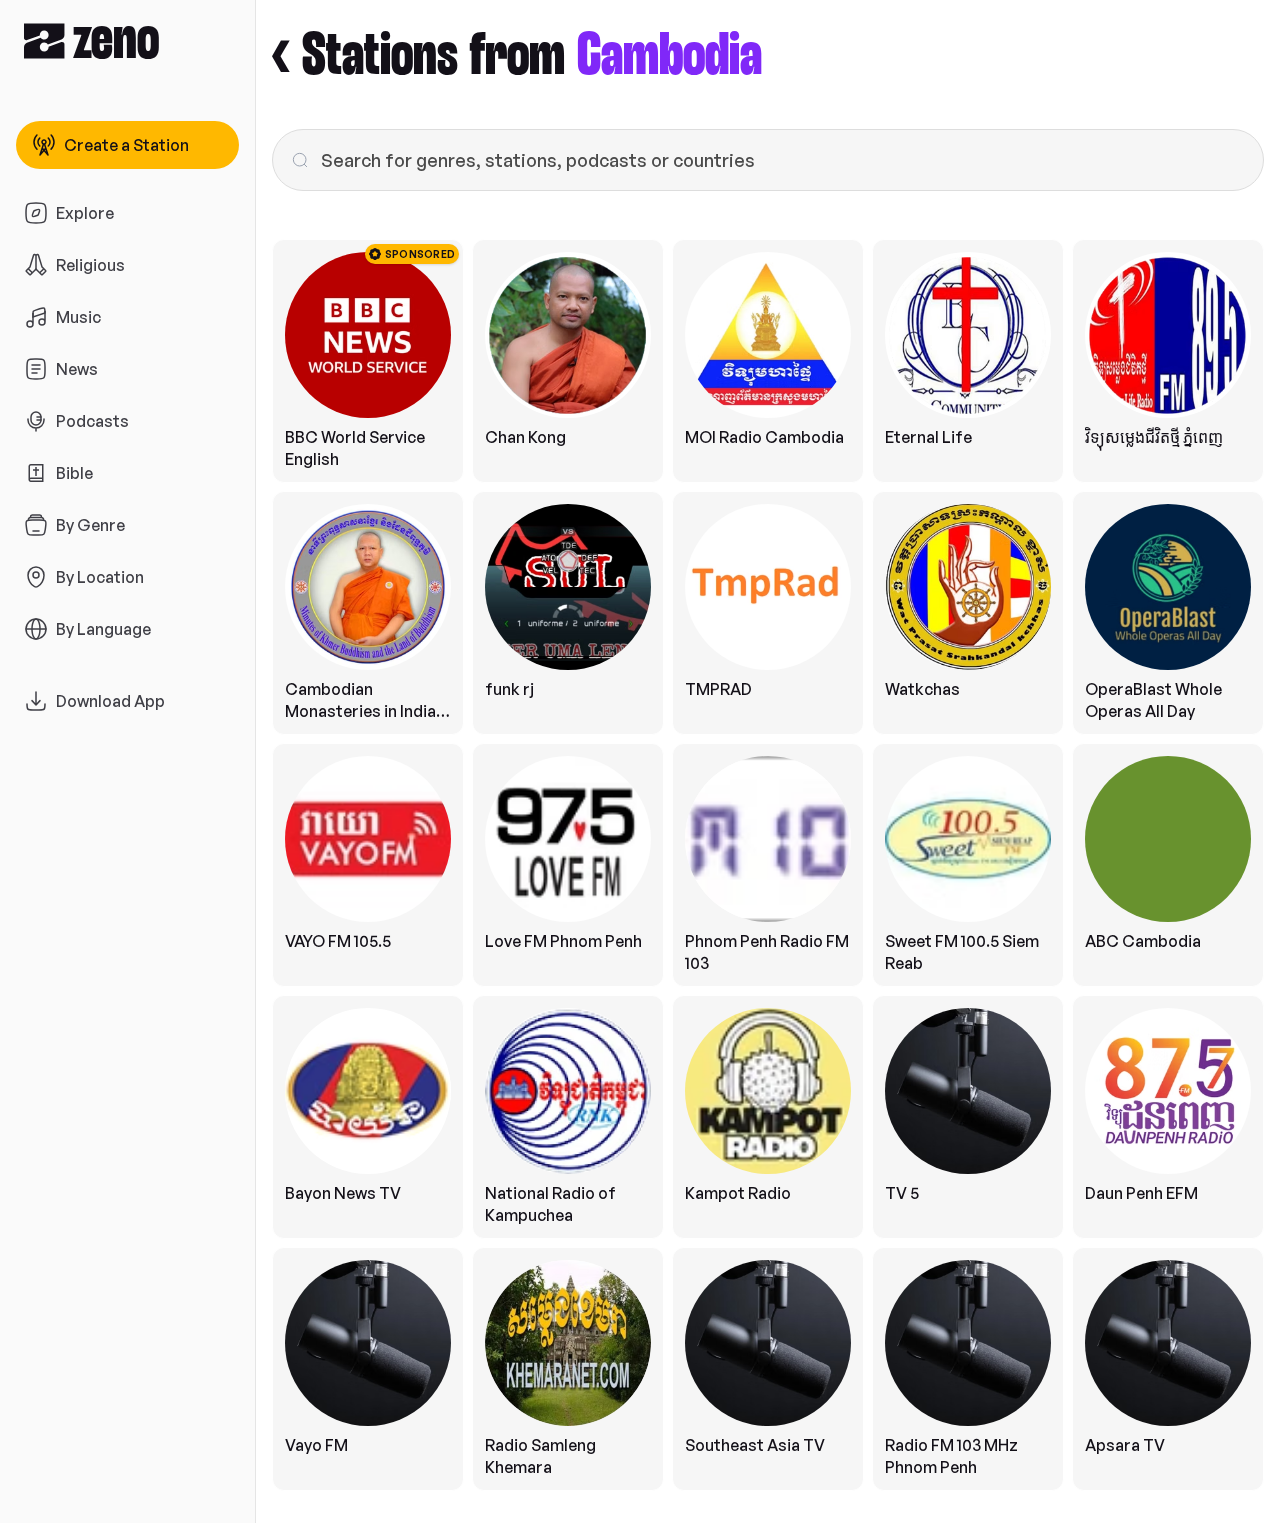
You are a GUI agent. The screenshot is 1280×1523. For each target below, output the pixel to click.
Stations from (532, 56)
